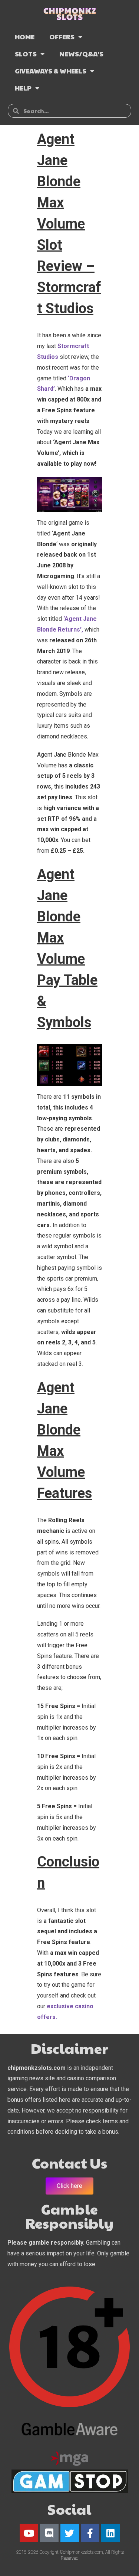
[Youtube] (29, 2533)
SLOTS (26, 54)
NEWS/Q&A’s (81, 54)
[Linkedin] (110, 2533)
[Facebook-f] (90, 2533)
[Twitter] (70, 2533)
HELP (23, 88)
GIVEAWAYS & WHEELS (51, 71)
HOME (25, 37)
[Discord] (49, 2533)
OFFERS (62, 37)
